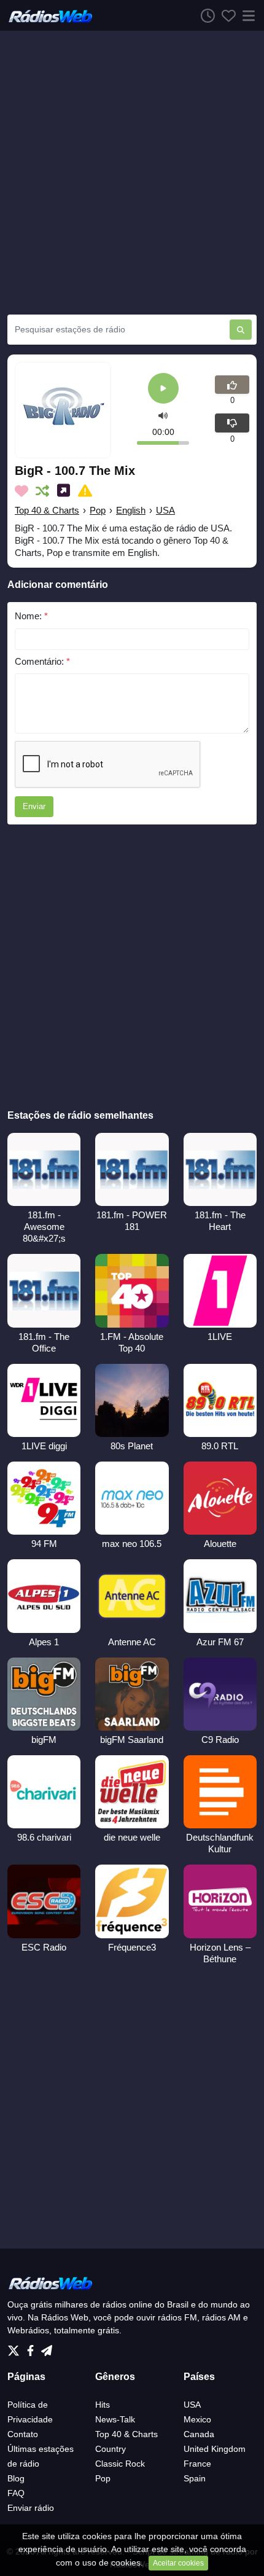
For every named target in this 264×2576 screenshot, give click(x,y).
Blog (16, 2478)
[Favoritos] (225, 15)
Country (111, 2449)
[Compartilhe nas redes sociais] (66, 491)
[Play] (163, 389)
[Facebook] (33, 2347)
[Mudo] (163, 415)
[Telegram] (47, 2347)
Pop (98, 510)
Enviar (34, 806)
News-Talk (115, 2419)
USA (165, 510)
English (131, 510)
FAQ (16, 2493)
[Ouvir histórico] (204, 15)
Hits (103, 2405)
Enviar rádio (31, 2508)
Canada (199, 2434)
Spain (195, 2478)
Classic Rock (120, 2464)
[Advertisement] (132, 173)
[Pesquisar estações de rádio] (241, 330)
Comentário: (42, 661)
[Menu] (246, 15)
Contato (23, 2434)
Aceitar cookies (178, 2563)
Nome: (31, 616)
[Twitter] (16, 2347)
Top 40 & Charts (47, 510)
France (197, 2464)
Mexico (197, 2419)
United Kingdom (215, 2449)
